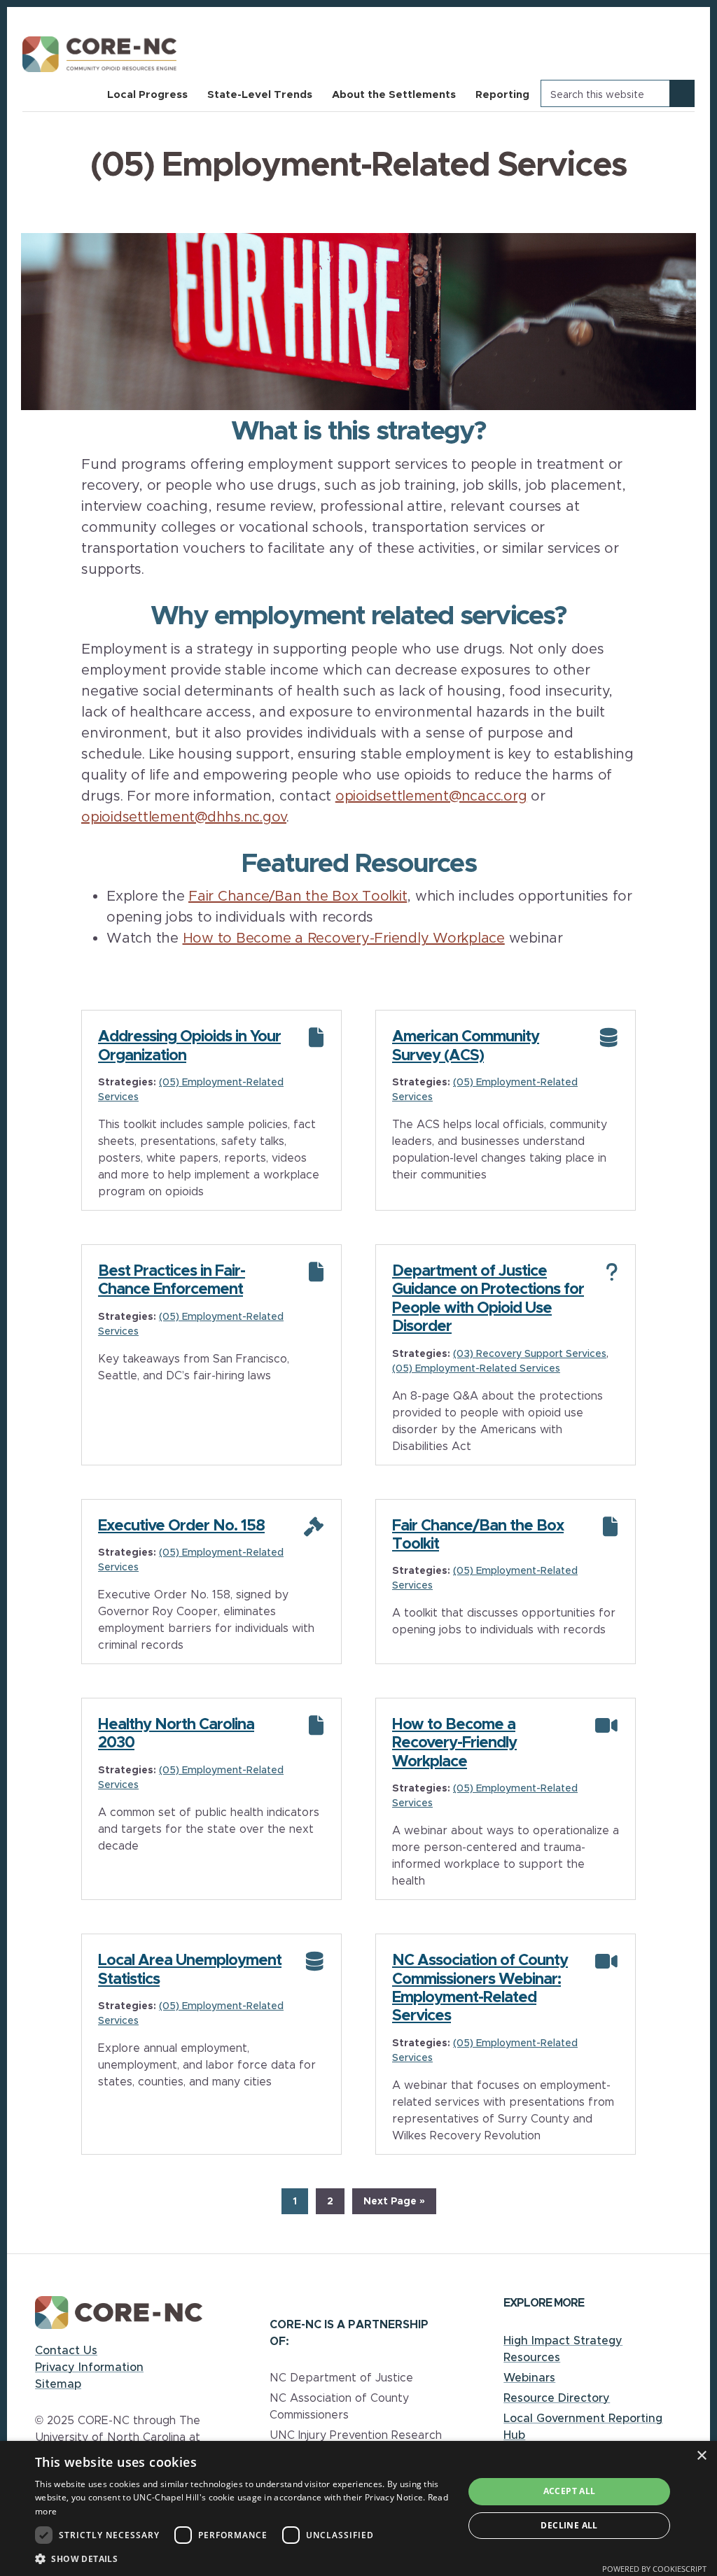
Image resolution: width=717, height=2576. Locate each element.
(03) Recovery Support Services (530, 1353)
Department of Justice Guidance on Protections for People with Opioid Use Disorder (488, 1298)
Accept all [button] (570, 2491)
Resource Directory (557, 2398)
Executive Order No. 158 (181, 1525)
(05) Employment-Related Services (476, 1368)
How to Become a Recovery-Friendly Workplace (344, 937)
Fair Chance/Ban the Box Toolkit (298, 895)
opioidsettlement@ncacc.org (431, 795)
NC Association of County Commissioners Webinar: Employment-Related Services (480, 1987)
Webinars (529, 2377)
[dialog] (358, 2508)
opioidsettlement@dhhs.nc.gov (184, 816)
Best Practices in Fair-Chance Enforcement (172, 1279)
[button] (243, 2559)
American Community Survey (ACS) (466, 1045)
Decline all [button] (569, 2525)
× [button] (701, 2456)
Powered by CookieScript (654, 2569)
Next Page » (394, 2204)
